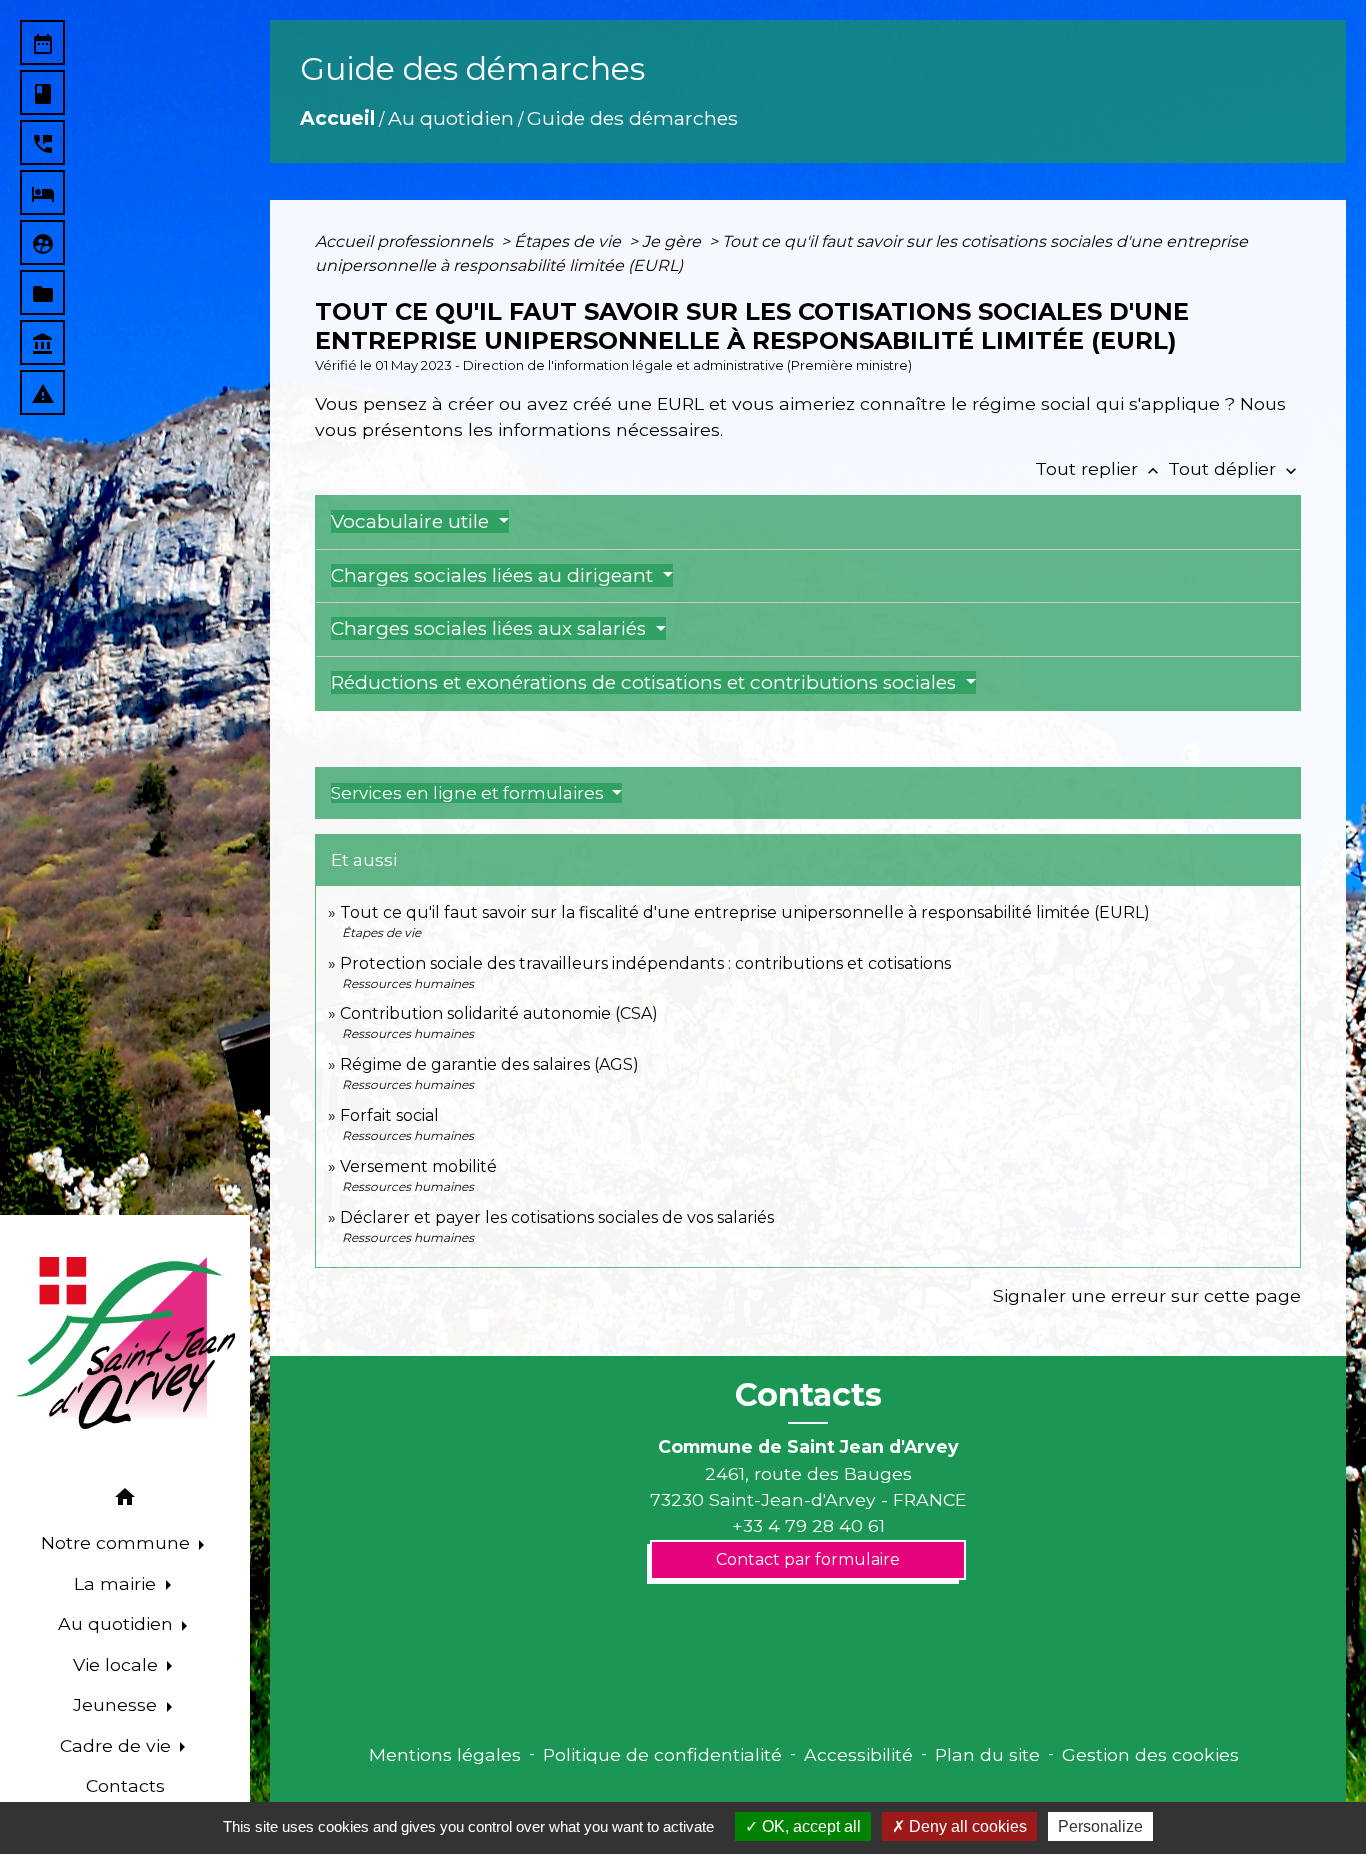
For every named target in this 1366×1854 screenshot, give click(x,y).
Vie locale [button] (118, 1664)
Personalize (1100, 1826)
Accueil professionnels (406, 241)
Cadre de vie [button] (118, 1745)
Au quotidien (451, 118)
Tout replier (1099, 468)
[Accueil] (125, 1343)
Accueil (337, 118)
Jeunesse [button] (117, 1704)
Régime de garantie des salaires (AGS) (489, 1064)
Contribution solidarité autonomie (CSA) (499, 1013)
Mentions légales (445, 1754)
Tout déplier (1234, 468)
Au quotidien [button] (118, 1623)
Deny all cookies (966, 1826)
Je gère (673, 241)
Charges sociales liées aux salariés (491, 628)
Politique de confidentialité (662, 1754)
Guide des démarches (632, 118)
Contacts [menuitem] (125, 1785)
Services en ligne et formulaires (469, 793)
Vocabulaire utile (412, 521)
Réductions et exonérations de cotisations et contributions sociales (646, 682)
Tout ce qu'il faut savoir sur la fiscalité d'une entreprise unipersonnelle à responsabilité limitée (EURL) (745, 912)
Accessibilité (858, 1754)
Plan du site (987, 1754)
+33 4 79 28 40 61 (808, 1525)
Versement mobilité (418, 1166)
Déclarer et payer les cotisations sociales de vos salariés (557, 1217)
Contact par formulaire (808, 1559)
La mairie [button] (117, 1583)
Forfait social (389, 1115)
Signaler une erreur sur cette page (1147, 1295)
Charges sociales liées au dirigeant (494, 575)
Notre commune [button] (118, 1542)
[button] (125, 1500)
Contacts (808, 1395)
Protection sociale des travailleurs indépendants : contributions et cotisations (645, 963)
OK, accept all (809, 1826)
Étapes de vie (569, 241)
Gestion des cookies (1150, 1754)
